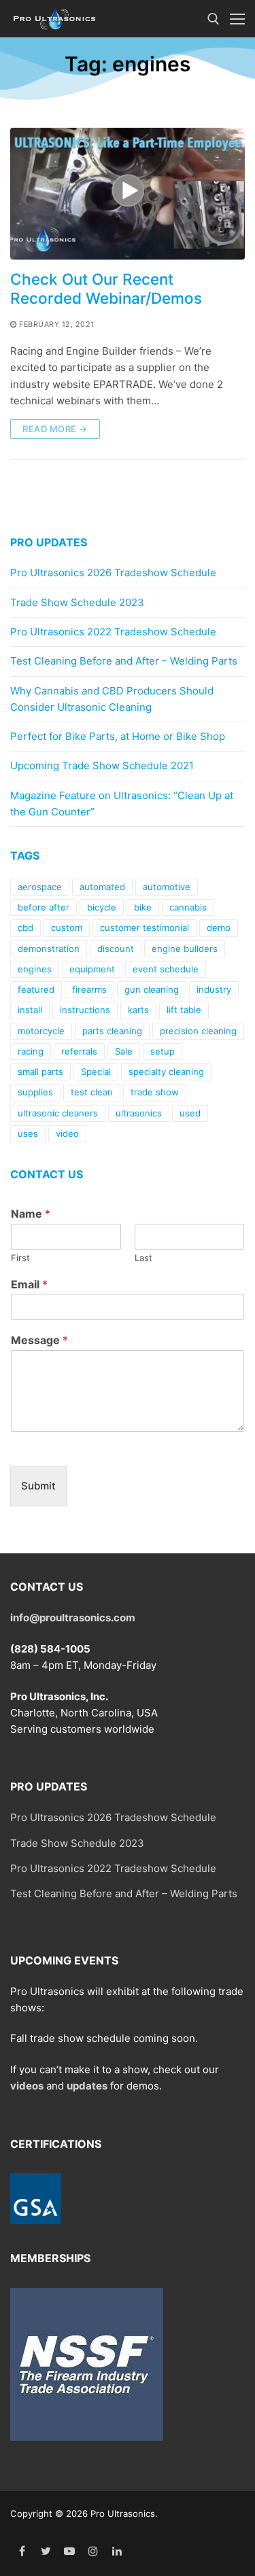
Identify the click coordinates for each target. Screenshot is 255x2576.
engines (35, 969)
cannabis (188, 907)
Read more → (55, 429)
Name (31, 1214)
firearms (89, 989)
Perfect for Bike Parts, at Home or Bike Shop (118, 736)
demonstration (49, 949)
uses (28, 1133)
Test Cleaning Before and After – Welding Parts (124, 661)
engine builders (185, 949)
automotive (167, 887)
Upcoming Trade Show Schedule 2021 (102, 765)
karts (138, 1010)
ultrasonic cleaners (58, 1113)
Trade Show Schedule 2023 (77, 602)
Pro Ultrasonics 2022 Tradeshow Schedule (113, 632)
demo (219, 928)
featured (36, 989)
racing (31, 1051)
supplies (35, 1092)
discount (116, 949)
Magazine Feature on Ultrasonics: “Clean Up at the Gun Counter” (122, 804)
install (30, 1010)
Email (29, 1284)
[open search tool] (214, 19)
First (20, 1258)
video (67, 1133)
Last (143, 1258)
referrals (79, 1051)
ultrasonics (139, 1113)
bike (143, 907)
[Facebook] (22, 2551)
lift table (184, 1010)
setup (163, 1051)
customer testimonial (144, 928)
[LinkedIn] (117, 2551)
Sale (124, 1051)
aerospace (40, 887)
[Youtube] (70, 2551)
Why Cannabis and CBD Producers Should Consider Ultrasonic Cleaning (112, 699)
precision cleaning (198, 1031)
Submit (38, 1486)
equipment (92, 969)
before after (44, 907)
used (190, 1113)
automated (102, 887)
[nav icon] (237, 19)
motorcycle (41, 1031)
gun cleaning (152, 989)
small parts (40, 1072)
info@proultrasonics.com (73, 1618)
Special (96, 1072)
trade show (155, 1092)
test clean (92, 1092)
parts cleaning (112, 1031)
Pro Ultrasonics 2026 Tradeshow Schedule (113, 572)
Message (39, 1340)
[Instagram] (93, 2551)
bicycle (102, 907)
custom (67, 928)
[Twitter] (46, 2551)
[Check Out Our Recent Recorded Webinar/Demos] (128, 194)
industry (214, 989)
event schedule (166, 969)
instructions (85, 1010)
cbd (26, 928)
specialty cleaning (166, 1072)
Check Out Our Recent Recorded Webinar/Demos (106, 288)
